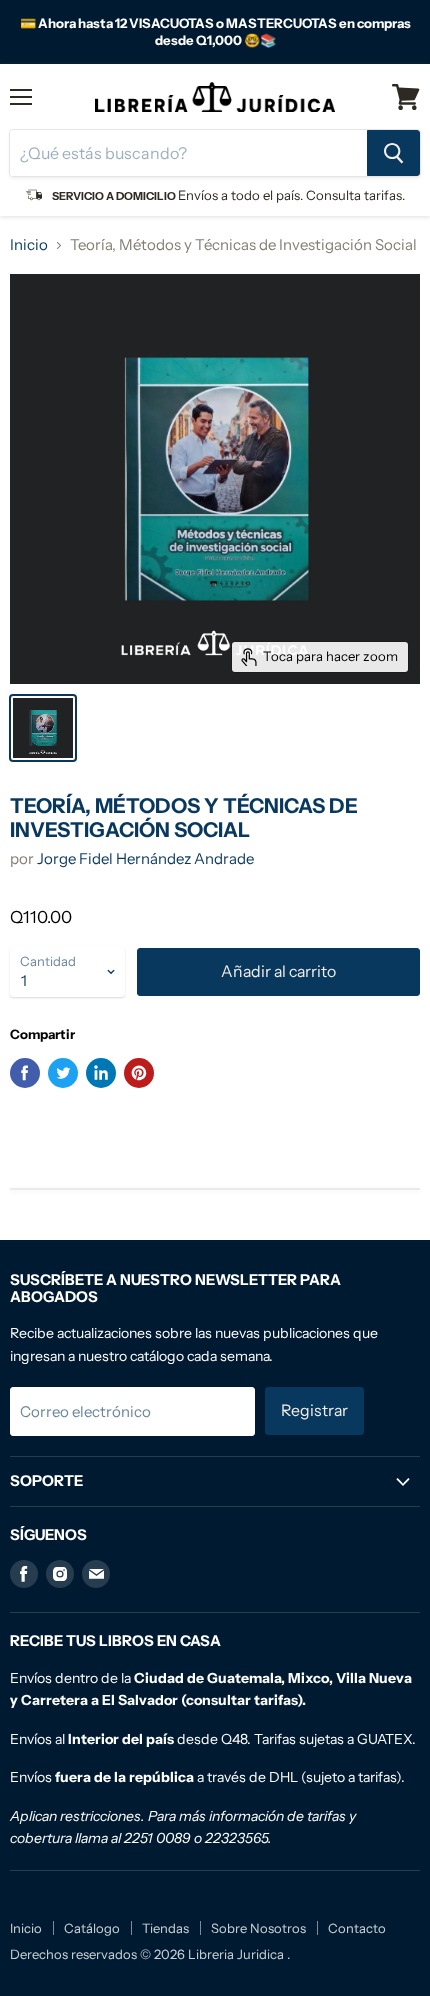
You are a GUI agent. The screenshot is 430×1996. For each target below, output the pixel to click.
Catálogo (92, 1928)
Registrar (314, 1410)
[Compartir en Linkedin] (101, 1073)
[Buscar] (393, 153)
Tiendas (165, 1928)
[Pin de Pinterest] (139, 1073)
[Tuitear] (63, 1073)
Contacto (357, 1928)
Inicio (29, 244)
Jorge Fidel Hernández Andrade (145, 858)
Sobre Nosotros (258, 1928)
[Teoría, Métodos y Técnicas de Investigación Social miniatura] (43, 728)
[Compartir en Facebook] (25, 1073)
